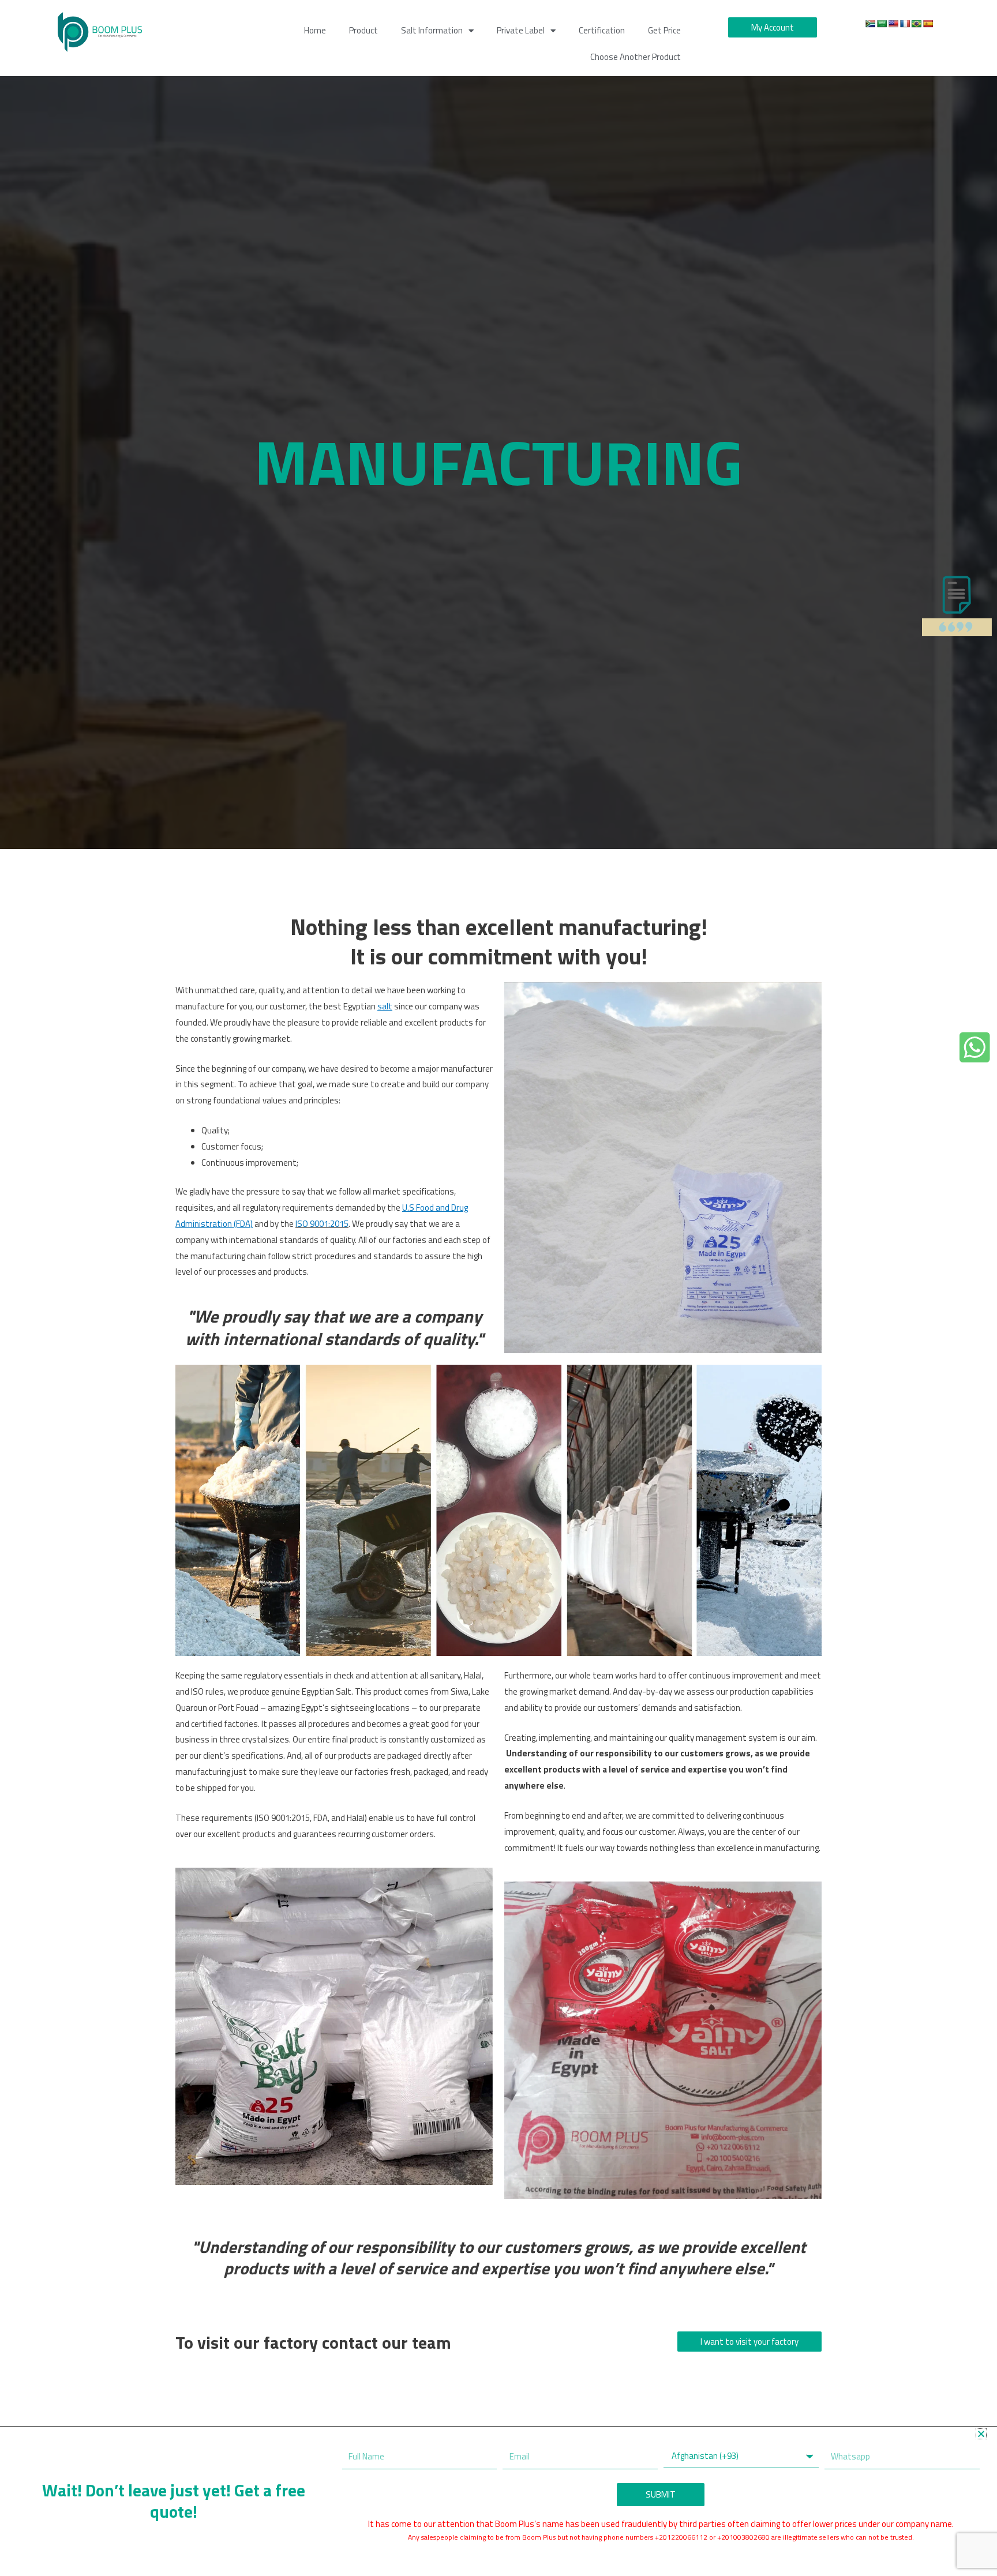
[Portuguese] (916, 24)
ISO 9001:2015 (322, 1224)
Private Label (521, 30)
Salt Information (432, 30)
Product (363, 30)
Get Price (664, 30)
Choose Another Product (636, 57)
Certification (602, 30)
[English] (893, 24)
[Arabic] (882, 24)
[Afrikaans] (870, 24)
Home (315, 30)
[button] (981, 2434)
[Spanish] (928, 24)
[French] (905, 24)
